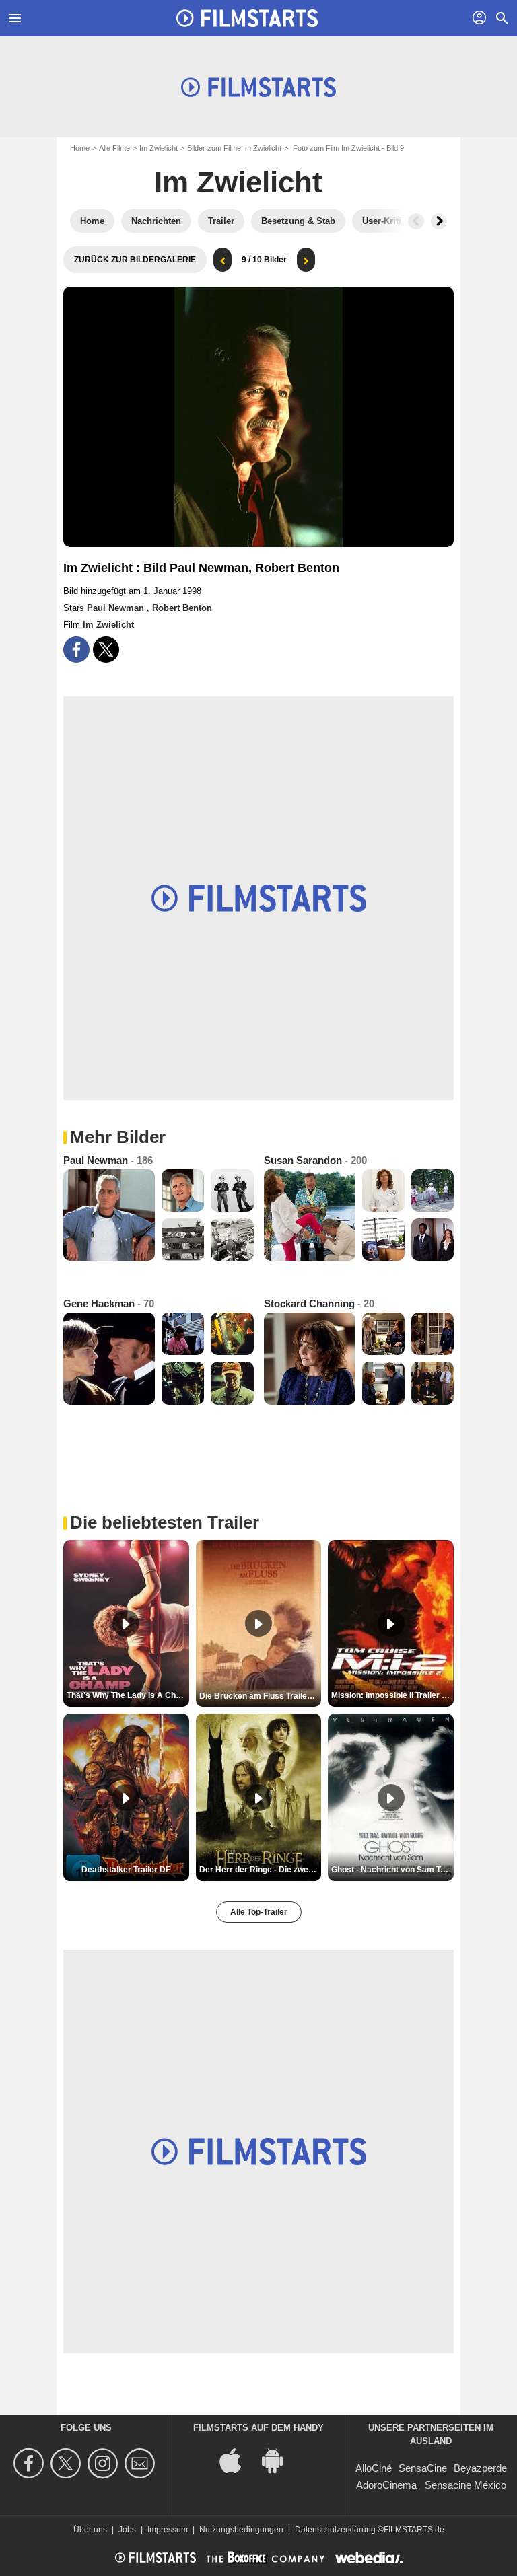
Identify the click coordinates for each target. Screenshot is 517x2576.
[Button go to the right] (439, 221)
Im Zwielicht (159, 148)
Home (80, 148)
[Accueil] (247, 18)
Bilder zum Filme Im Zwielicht (234, 148)
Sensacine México (466, 2485)
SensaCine (423, 2468)
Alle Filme (114, 148)
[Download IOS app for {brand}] (238, 2459)
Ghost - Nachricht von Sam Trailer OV (392, 1870)
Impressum (168, 2530)
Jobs (127, 2530)
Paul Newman (117, 608)
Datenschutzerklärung (335, 2530)
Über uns (90, 2530)
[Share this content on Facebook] (76, 650)
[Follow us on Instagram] (105, 2463)
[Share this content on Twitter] (106, 650)
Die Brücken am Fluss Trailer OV (261, 1696)
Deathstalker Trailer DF (126, 1870)
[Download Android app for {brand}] (279, 2459)
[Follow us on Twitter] (68, 2463)
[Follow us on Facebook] (31, 2463)
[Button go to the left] (416, 221)
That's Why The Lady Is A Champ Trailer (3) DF (128, 1695)
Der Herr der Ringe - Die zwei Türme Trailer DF (261, 1870)
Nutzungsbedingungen (241, 2530)
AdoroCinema (386, 2485)
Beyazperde (480, 2468)
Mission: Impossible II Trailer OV (392, 1695)
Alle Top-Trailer (259, 1912)
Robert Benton (182, 608)
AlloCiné (374, 2468)
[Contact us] (142, 2463)
